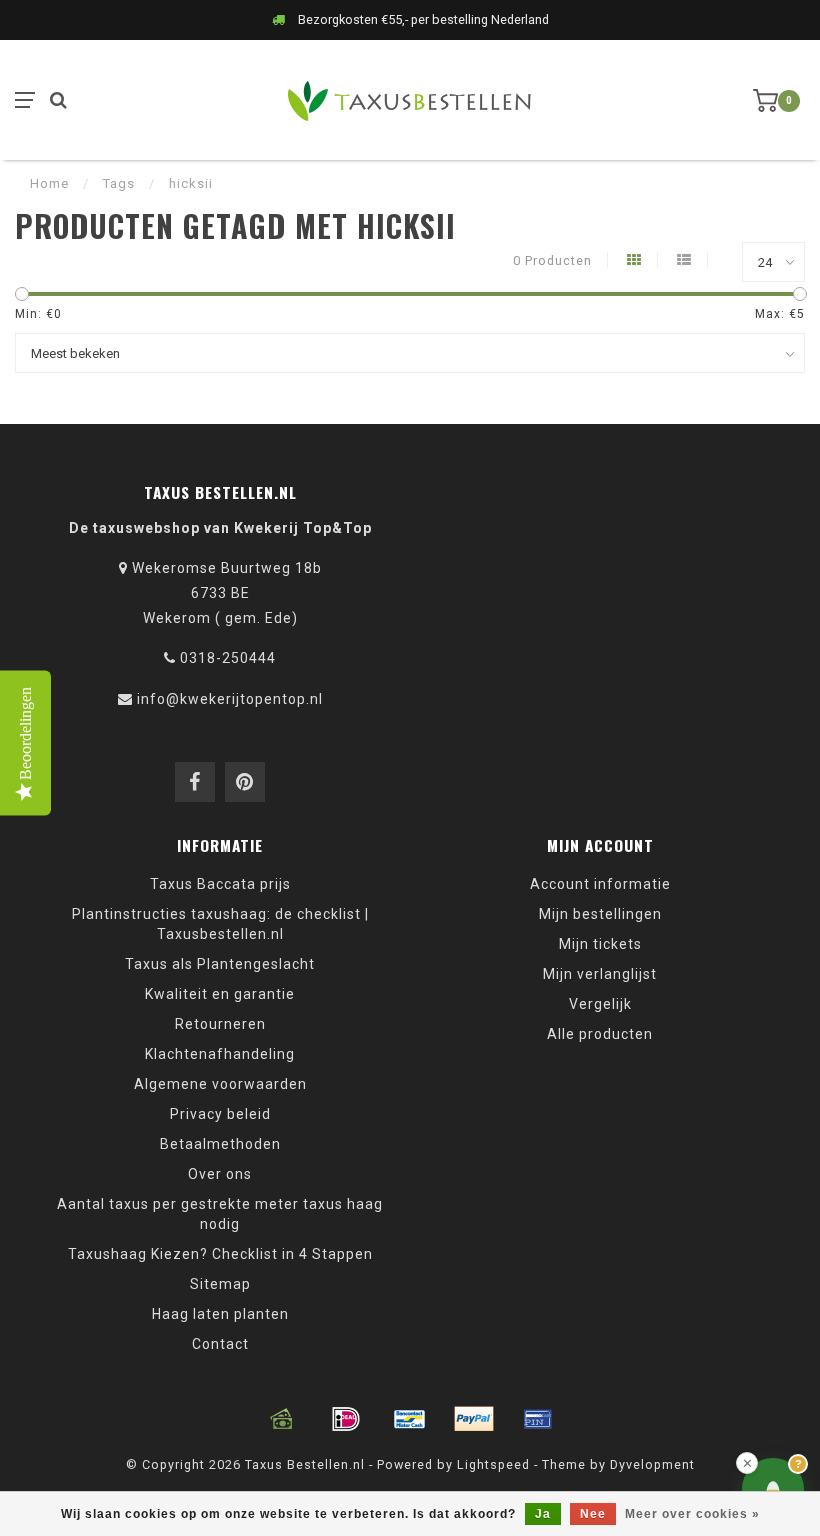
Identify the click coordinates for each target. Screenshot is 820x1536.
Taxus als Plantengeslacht (220, 964)
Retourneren (220, 1024)
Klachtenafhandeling (220, 1054)
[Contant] (282, 1419)
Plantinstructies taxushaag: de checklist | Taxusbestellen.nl (220, 924)
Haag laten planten (220, 1314)
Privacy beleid (220, 1114)
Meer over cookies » (692, 1514)
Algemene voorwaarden (220, 1084)
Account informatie (600, 884)
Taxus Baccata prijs (220, 884)
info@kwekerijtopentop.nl (230, 699)
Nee (593, 1514)
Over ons (220, 1174)
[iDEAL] (346, 1419)
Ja (543, 1514)
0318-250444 (228, 658)
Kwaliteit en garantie (220, 994)
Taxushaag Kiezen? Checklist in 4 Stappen (220, 1254)
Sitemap (220, 1284)
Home (49, 183)
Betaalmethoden (220, 1144)
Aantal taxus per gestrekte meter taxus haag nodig (220, 1214)
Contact (220, 1344)
